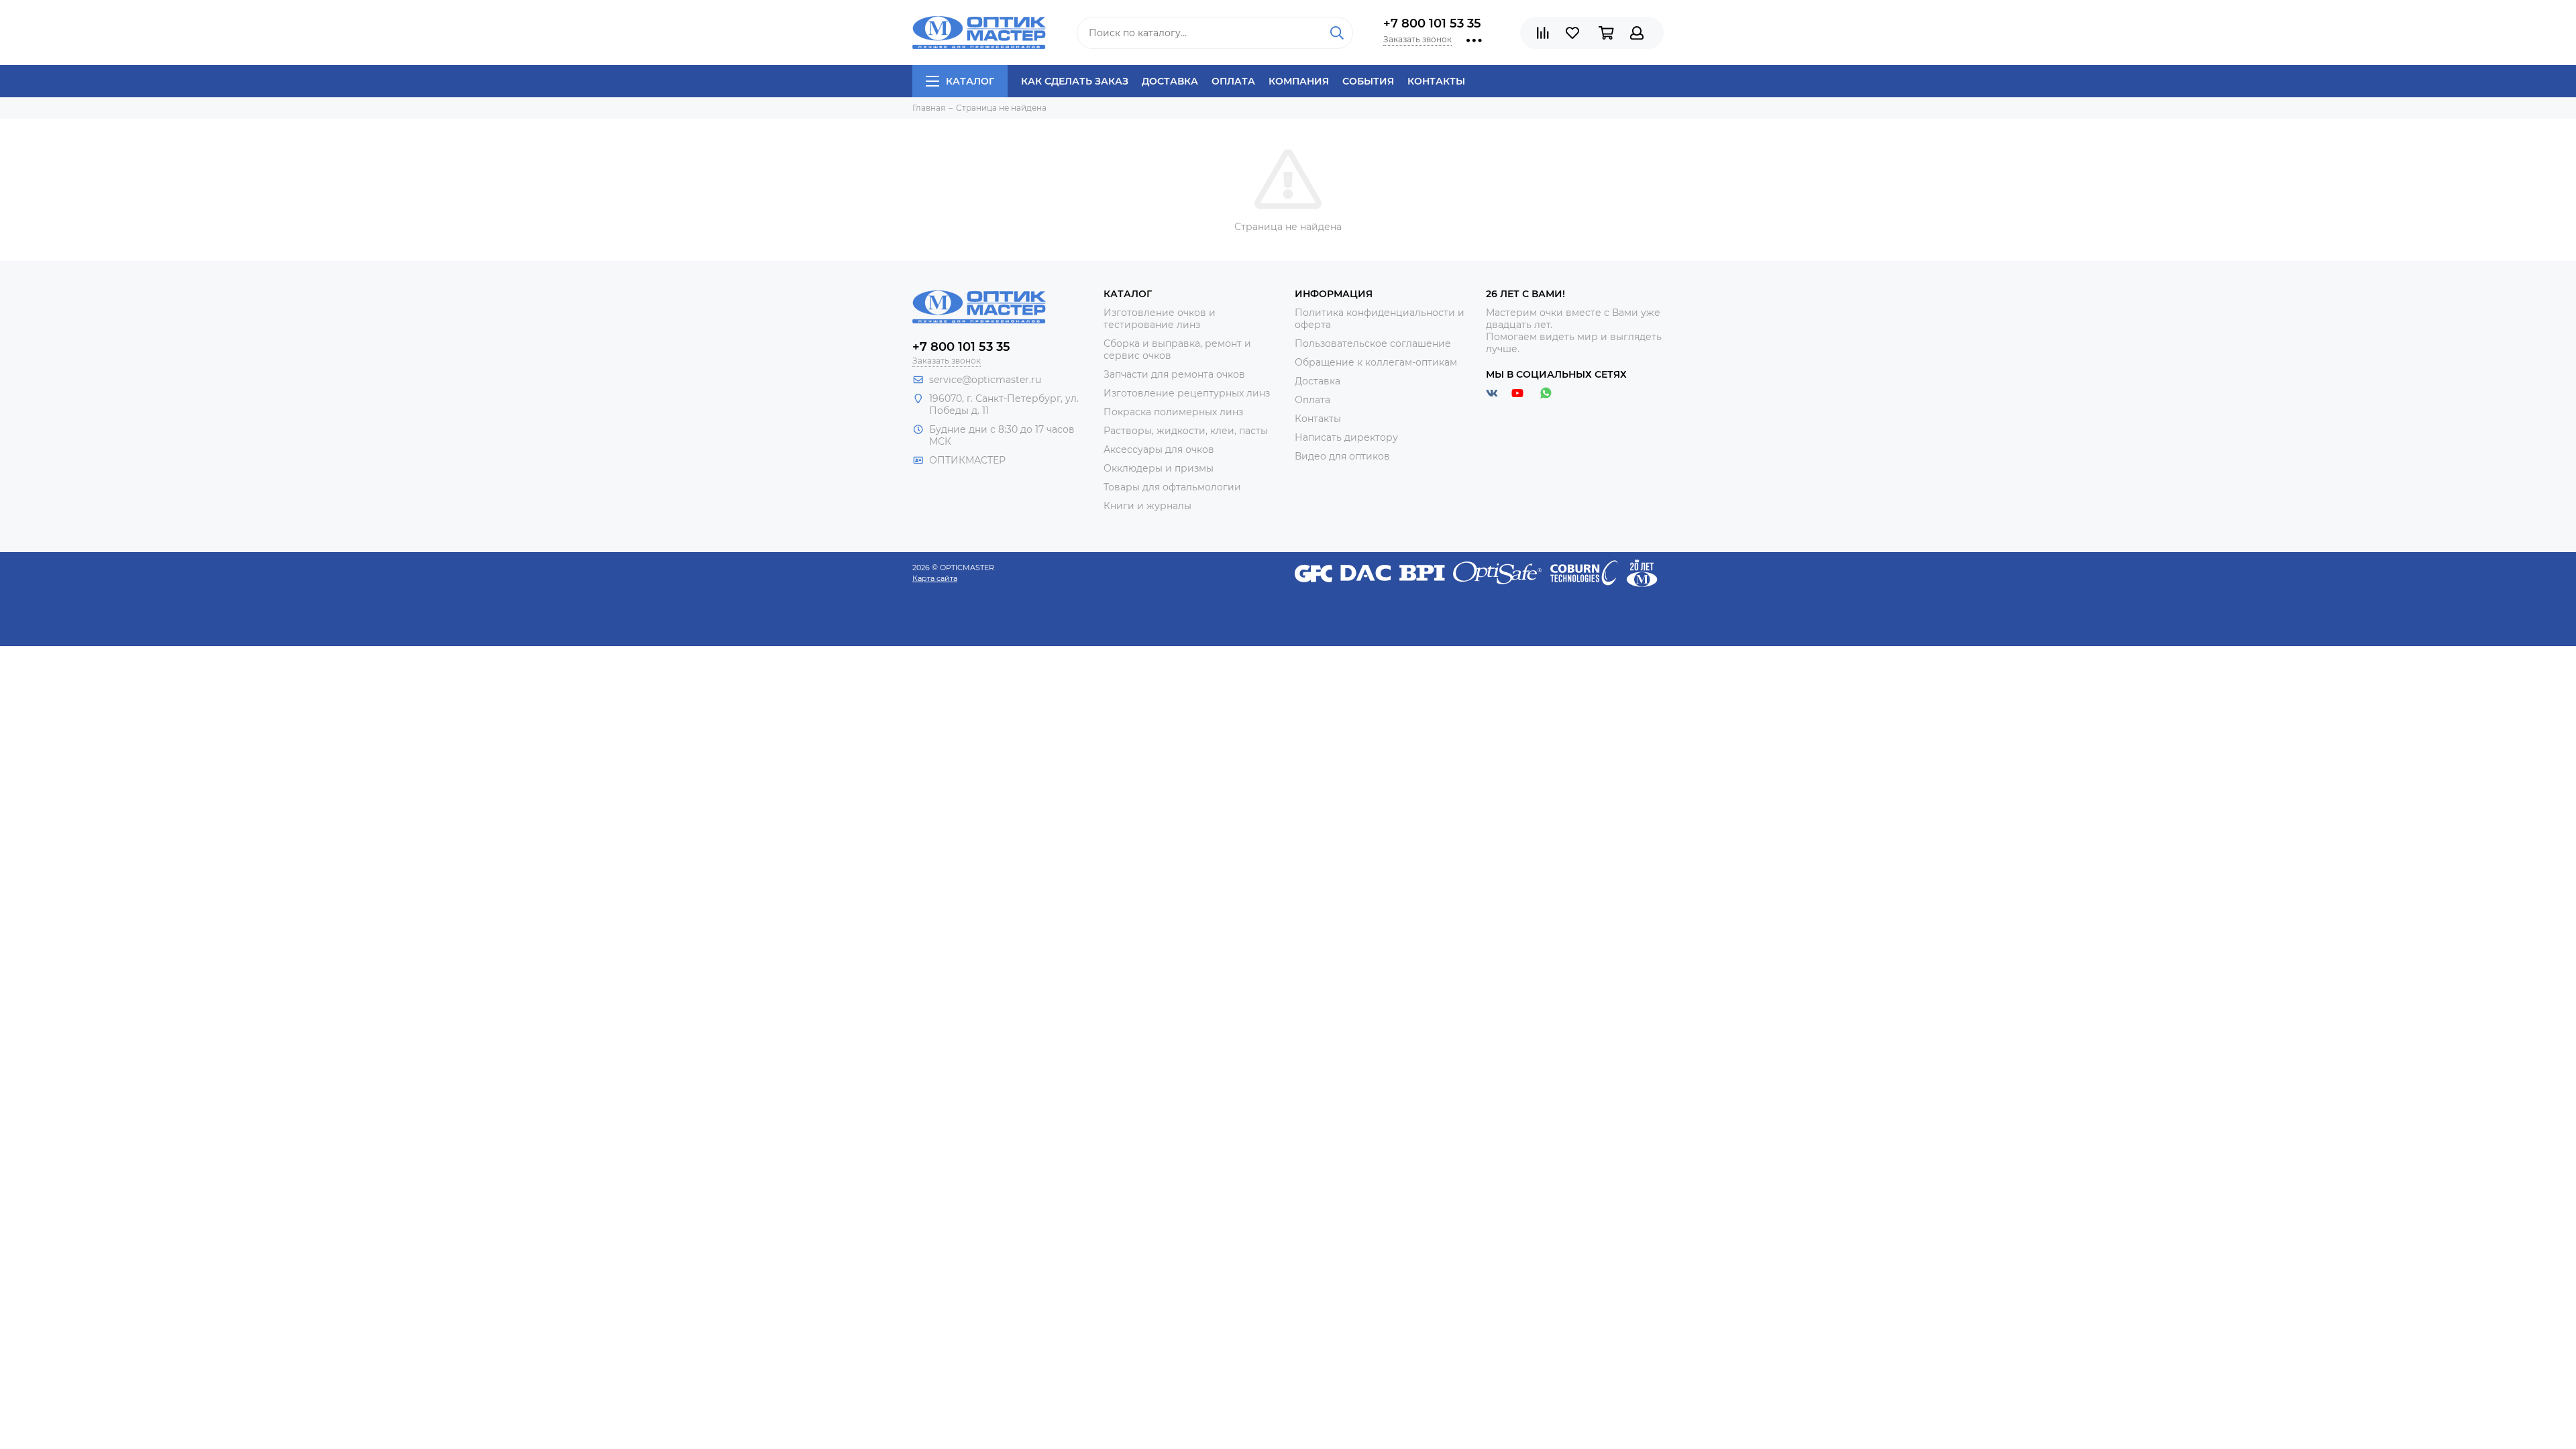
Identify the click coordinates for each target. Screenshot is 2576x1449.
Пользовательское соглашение (1373, 343)
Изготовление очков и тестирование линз (1160, 319)
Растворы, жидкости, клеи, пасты (1186, 431)
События (1368, 81)
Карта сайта (935, 578)
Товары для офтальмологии (1172, 487)
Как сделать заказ (1075, 81)
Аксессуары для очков (1159, 449)
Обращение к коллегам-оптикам (1376, 362)
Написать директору (1346, 437)
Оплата (1233, 81)
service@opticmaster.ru (985, 380)
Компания (1299, 81)
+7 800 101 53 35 (1432, 23)
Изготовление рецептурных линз (1187, 393)
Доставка (1170, 81)
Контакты (1436, 81)
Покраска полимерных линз (1173, 412)
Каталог (970, 81)
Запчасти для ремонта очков (1174, 374)
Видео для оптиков (1342, 456)
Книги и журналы (1147, 506)
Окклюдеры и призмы (1159, 468)
